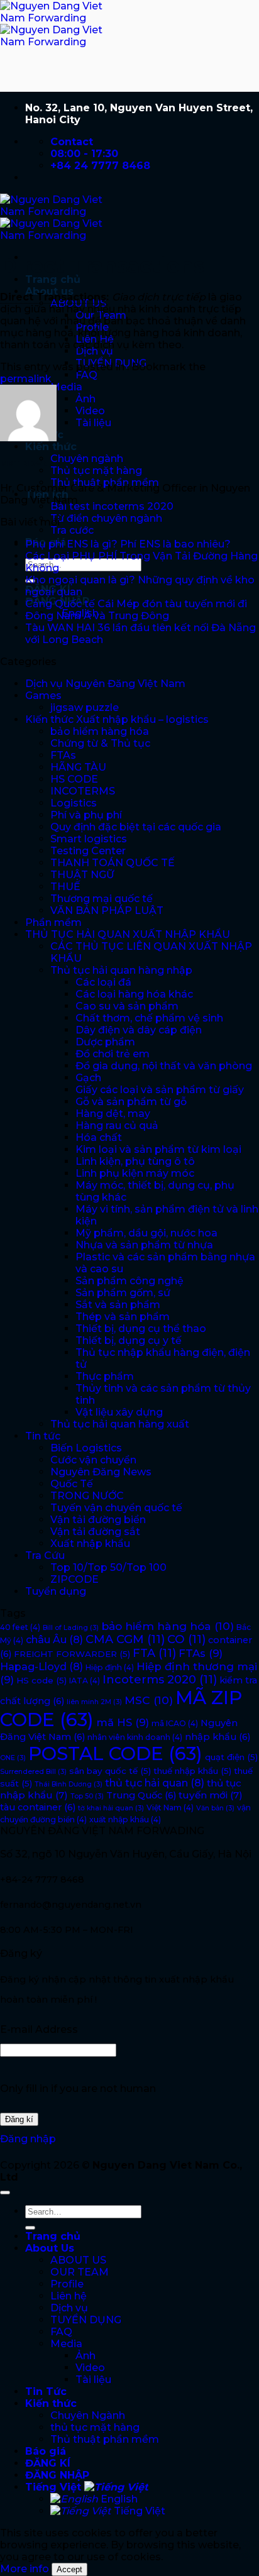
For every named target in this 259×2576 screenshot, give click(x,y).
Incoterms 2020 (160, 1680)
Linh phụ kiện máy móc (135, 1173)
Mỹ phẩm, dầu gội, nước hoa (146, 1233)
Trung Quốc (141, 1795)
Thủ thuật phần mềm (105, 2439)
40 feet (20, 1627)
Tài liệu (93, 423)
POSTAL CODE (115, 1753)
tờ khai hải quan (111, 1808)
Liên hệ (69, 2296)
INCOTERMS (83, 791)
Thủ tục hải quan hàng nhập (121, 970)
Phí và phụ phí (86, 815)
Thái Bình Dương (69, 1784)
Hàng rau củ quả (117, 1126)
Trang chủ (53, 279)
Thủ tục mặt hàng (96, 471)
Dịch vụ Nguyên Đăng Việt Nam (105, 684)
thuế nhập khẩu (192, 1771)
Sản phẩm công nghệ (129, 1281)
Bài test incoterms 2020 (112, 506)
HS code (41, 1680)
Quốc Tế (72, 1484)
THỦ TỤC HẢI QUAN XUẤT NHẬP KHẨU (128, 934)
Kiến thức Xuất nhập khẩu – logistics (117, 719)
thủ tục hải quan (155, 1783)
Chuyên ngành (87, 459)
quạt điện (231, 1757)
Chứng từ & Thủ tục (100, 743)
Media (66, 387)
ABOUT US (78, 2260)
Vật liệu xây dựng (119, 1412)
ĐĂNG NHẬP (57, 2475)
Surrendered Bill (33, 1772)
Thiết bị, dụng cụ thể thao (141, 1329)
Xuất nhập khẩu (90, 1544)
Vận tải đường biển (98, 1520)
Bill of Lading (71, 1628)
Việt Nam (170, 1808)
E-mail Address (39, 2029)
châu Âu (54, 1639)
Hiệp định (110, 1667)
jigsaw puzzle (85, 707)
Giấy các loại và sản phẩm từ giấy (160, 1090)
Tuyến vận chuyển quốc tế (116, 1508)
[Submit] (30, 2228)
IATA (85, 1681)
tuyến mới (211, 1795)
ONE (13, 1758)
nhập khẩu (218, 1737)
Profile (67, 2284)
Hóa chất (99, 1137)
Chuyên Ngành (88, 2415)
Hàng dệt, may (113, 1114)
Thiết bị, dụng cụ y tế (129, 1340)
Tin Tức (46, 2392)
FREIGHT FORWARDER (72, 1654)
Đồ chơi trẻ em (113, 1054)
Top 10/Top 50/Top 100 (108, 1567)
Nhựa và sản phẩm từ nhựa (144, 1245)
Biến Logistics (86, 1448)
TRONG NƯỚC (87, 1496)
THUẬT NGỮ (82, 875)
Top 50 (87, 1796)
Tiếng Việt (55, 2487)
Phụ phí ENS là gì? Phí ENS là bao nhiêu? (128, 544)
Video (90, 411)
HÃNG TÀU (78, 767)
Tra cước (72, 530)
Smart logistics (89, 839)
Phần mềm (53, 922)
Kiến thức (51, 447)
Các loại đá (103, 982)
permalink (26, 379)
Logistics (74, 803)
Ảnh (85, 399)
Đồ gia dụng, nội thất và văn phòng (164, 1066)
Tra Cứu (45, 1555)
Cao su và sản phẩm (127, 1006)
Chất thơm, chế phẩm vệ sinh (149, 1018)
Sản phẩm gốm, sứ (123, 1293)
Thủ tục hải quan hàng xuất (120, 1424)
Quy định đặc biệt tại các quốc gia (136, 827)
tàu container (38, 1807)
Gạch (88, 1078)
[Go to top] (5, 2193)
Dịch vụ (94, 351)
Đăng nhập (28, 2139)
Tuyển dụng (56, 1591)
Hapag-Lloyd (41, 1666)
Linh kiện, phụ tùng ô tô (135, 1161)
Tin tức (43, 1436)
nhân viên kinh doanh (135, 1737)
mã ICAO (175, 1723)
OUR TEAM (80, 2272)
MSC (149, 1700)
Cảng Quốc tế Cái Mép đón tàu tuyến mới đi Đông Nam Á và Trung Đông (136, 610)
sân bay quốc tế (110, 1771)
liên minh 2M (94, 1702)
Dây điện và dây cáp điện (139, 1030)
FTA (154, 1653)
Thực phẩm (105, 1376)
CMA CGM (125, 1639)
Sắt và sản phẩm (118, 1305)
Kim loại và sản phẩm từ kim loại (158, 1149)
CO (186, 1639)
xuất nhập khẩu (125, 1819)
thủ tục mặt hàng (95, 2427)
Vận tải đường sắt (95, 1532)
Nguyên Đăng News (101, 1472)
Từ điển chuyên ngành (106, 518)
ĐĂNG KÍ (48, 2463)
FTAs (63, 755)
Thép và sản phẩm (123, 1317)
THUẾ (65, 887)
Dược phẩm (105, 1042)
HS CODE (74, 779)
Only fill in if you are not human (78, 2089)
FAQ (86, 375)
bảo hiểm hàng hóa (100, 731)
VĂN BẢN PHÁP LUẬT (107, 911)
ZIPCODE (74, 1579)
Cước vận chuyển (93, 1460)
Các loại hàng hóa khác (134, 994)
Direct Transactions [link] (53, 297)
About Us (50, 2248)
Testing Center (88, 851)
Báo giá (46, 2451)
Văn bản (215, 1808)
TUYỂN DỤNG (86, 2320)
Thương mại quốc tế (102, 899)
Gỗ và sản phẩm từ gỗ (131, 1102)
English (118, 2499)
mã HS (123, 1722)
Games (43, 696)
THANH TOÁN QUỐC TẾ (113, 863)
